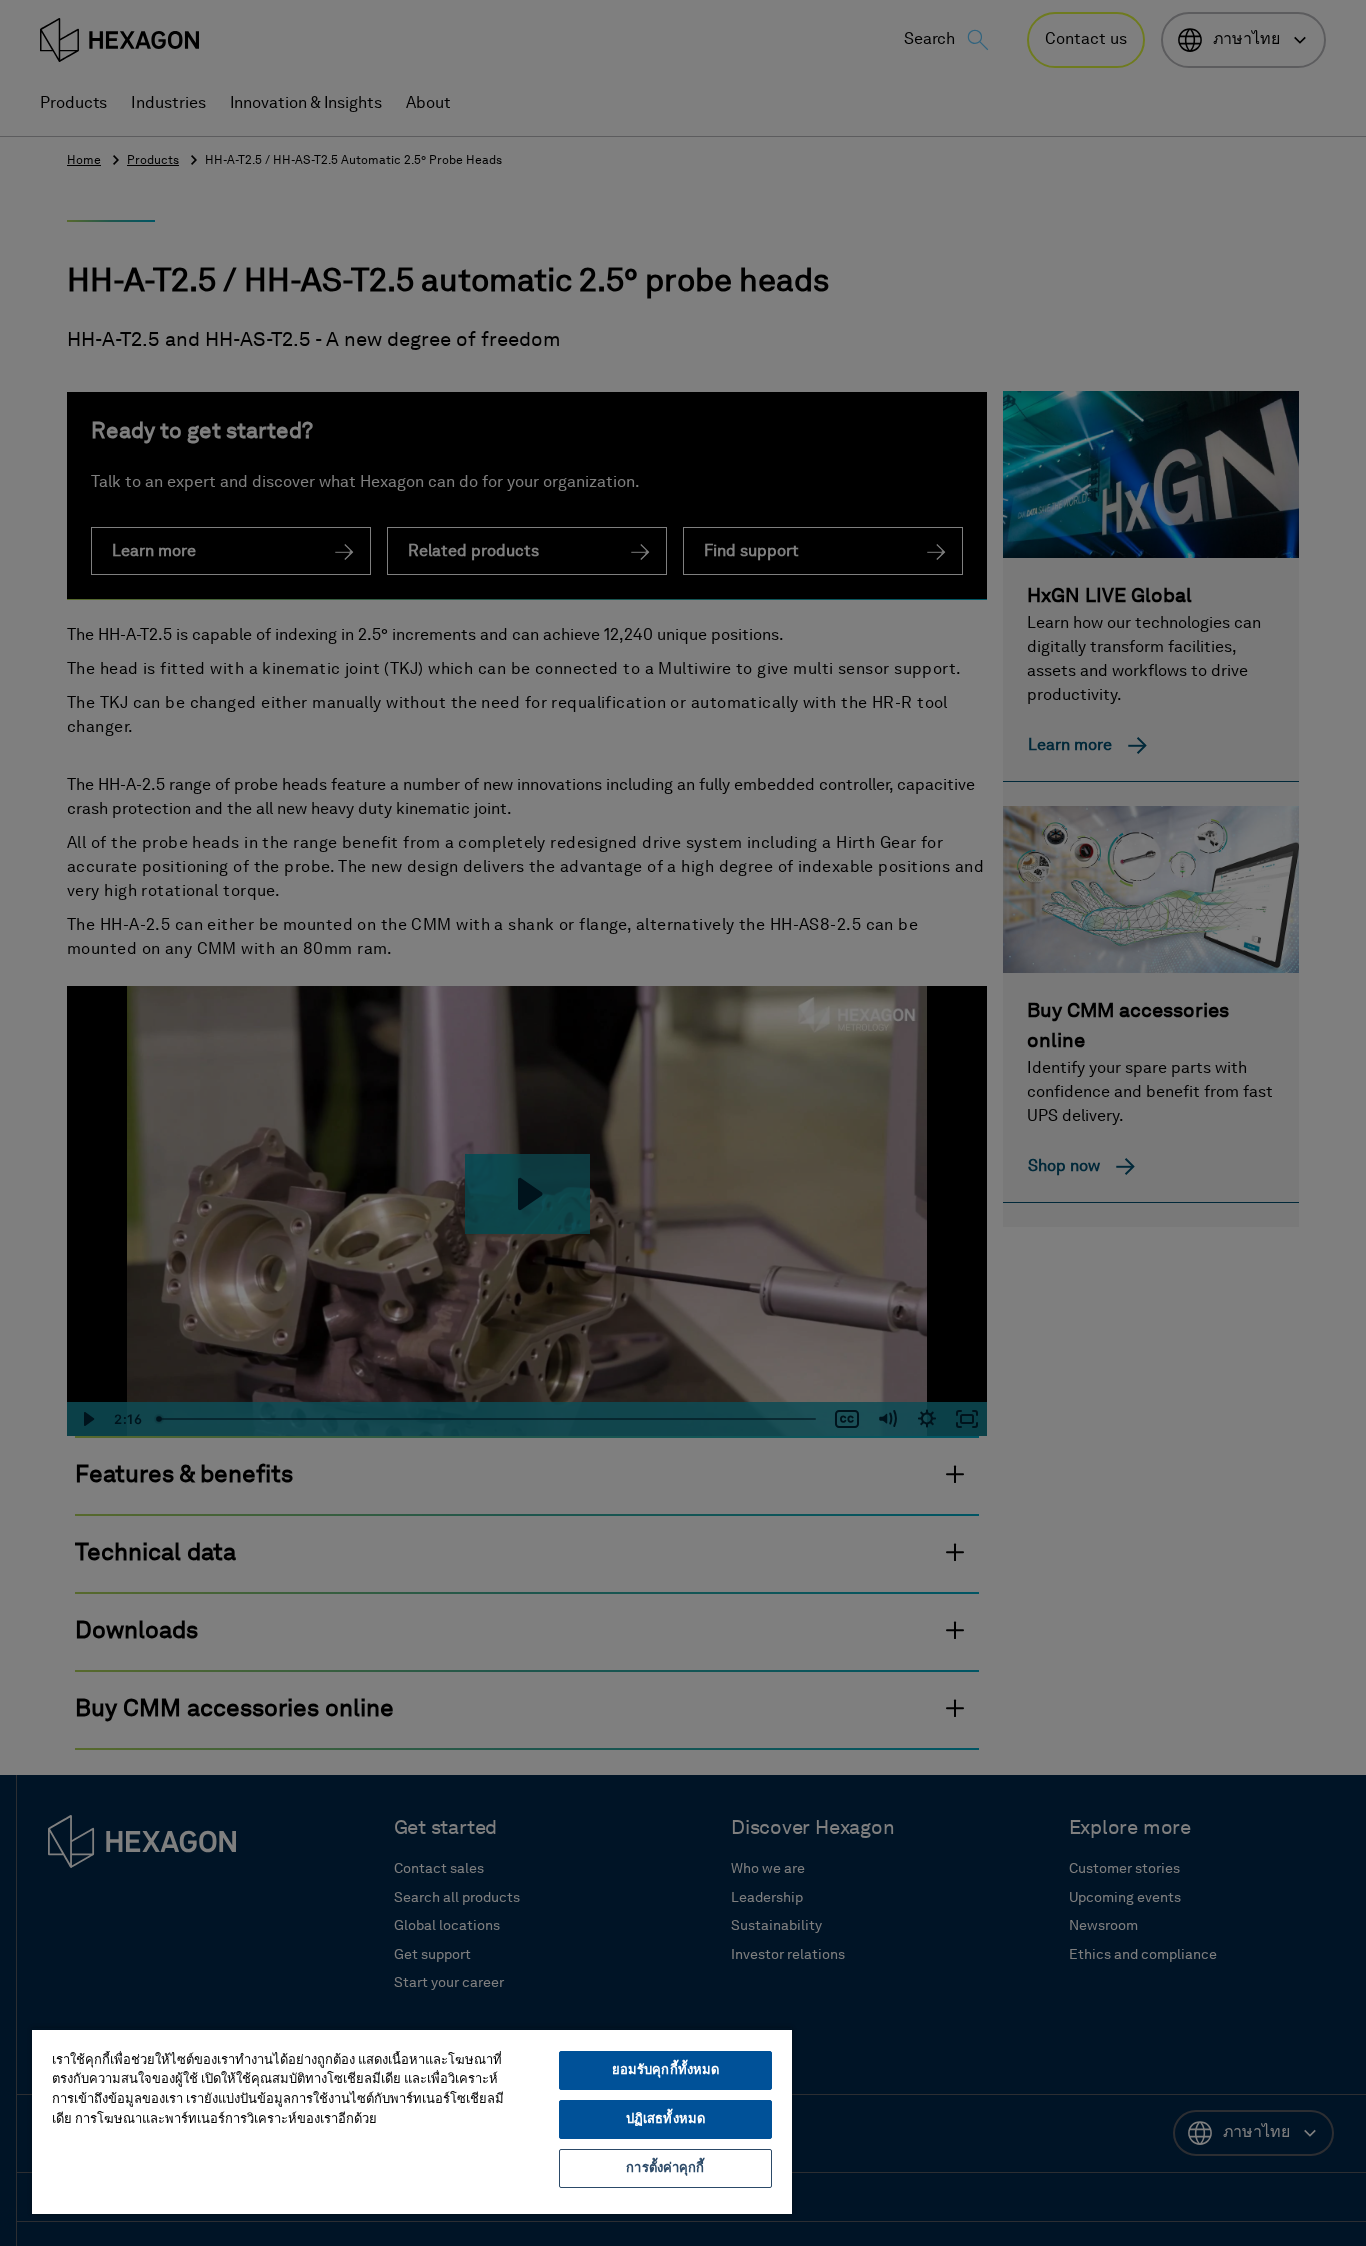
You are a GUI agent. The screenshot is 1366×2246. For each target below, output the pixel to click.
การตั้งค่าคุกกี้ (665, 2168)
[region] (412, 2121)
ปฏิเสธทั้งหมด (665, 2119)
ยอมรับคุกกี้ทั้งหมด (666, 2070)
